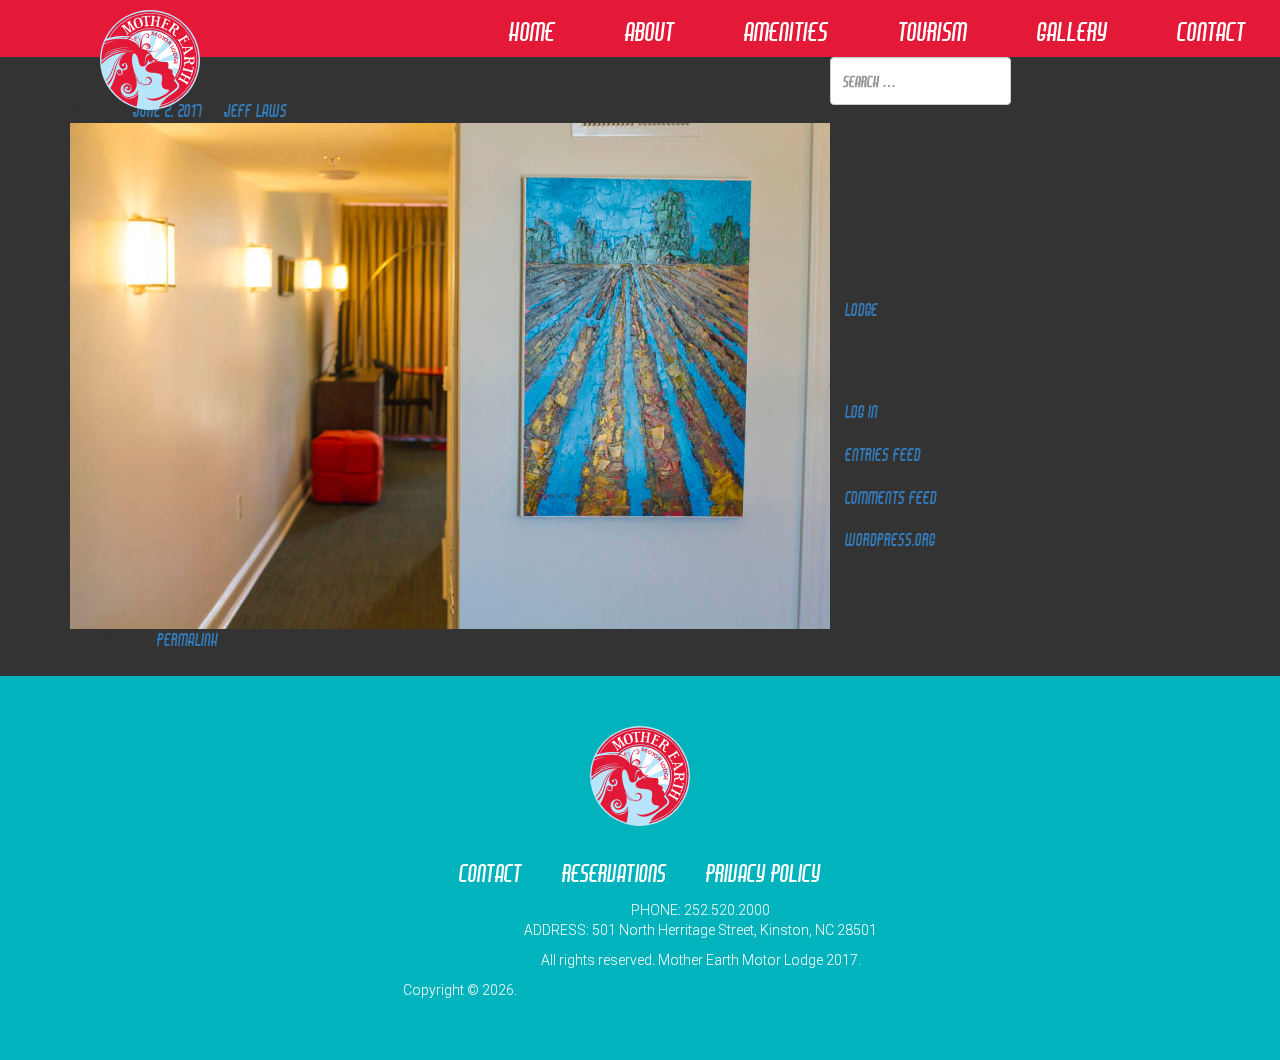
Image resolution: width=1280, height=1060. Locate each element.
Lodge (861, 309)
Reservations (614, 873)
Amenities (786, 31)
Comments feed (891, 497)
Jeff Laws (255, 110)
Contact (1211, 31)
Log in (861, 411)
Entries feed (883, 454)
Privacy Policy (763, 873)
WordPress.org (890, 539)
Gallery (1072, 31)
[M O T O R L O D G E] (640, 817)
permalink (187, 639)
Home (532, 31)
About (649, 31)
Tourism (932, 31)
